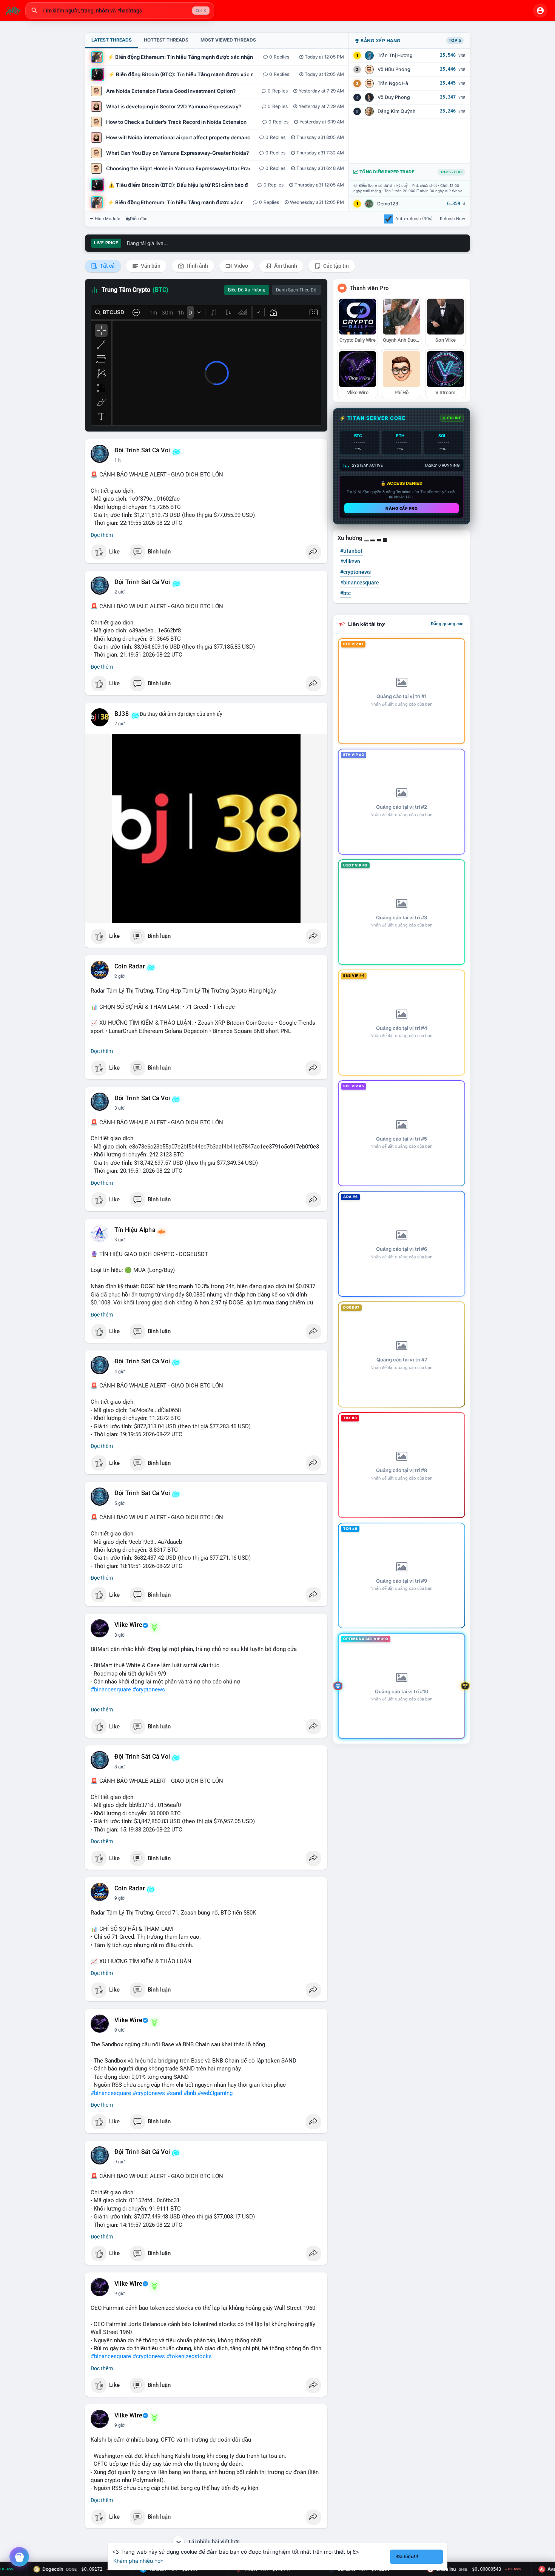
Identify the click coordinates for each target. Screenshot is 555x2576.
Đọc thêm (102, 535)
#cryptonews (149, 1690)
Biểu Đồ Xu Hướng (247, 290)
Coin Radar (130, 967)
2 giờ (119, 592)
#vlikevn (350, 561)
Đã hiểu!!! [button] (407, 2557)
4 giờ (119, 1372)
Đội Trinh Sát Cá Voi (142, 450)
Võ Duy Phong (394, 97)
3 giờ (119, 1108)
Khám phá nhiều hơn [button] (138, 2561)
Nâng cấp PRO (402, 508)
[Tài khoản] (540, 11)
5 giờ (119, 1503)
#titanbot (351, 551)
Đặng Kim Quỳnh (397, 111)
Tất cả (107, 266)
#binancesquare (111, 1690)
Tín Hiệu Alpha (135, 1230)
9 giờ (119, 1898)
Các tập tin (335, 266)
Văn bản (150, 266)
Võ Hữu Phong (394, 69)
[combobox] (120, 11)
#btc (345, 593)
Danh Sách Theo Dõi (297, 290)
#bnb (190, 2093)
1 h (118, 460)
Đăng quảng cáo (447, 624)
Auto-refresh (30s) (414, 219)
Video (240, 266)
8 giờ (119, 1635)
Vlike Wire (128, 1625)
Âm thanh (285, 266)
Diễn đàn (139, 219)
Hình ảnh (197, 266)
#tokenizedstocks (189, 2356)
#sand (174, 2093)
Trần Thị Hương (395, 55)
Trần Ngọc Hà (393, 83)
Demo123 (388, 204)
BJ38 (122, 714)
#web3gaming (215, 2093)
